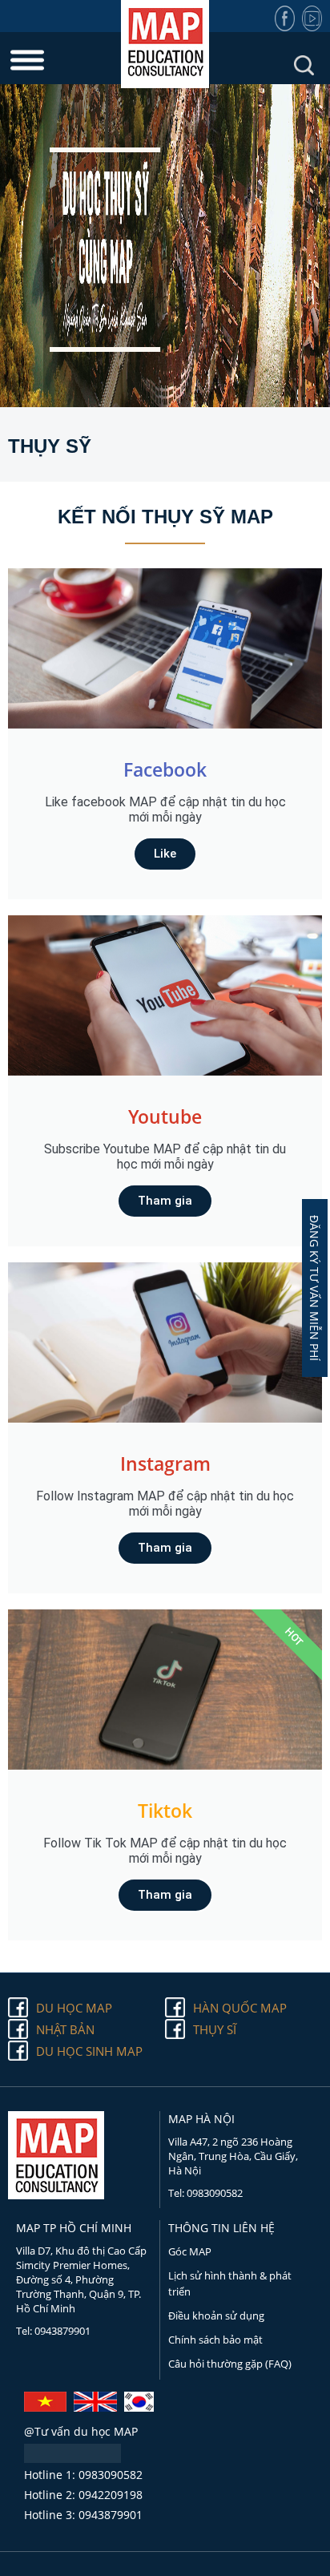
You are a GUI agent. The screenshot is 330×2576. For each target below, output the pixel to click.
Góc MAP (190, 2251)
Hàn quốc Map (240, 2008)
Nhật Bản (65, 2029)
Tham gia (165, 1201)
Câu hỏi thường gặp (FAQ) (230, 2364)
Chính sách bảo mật (215, 2340)
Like (165, 854)
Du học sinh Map (89, 2051)
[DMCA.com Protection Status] (72, 2458)
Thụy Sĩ (215, 2029)
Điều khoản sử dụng (216, 2316)
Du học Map (74, 2008)
